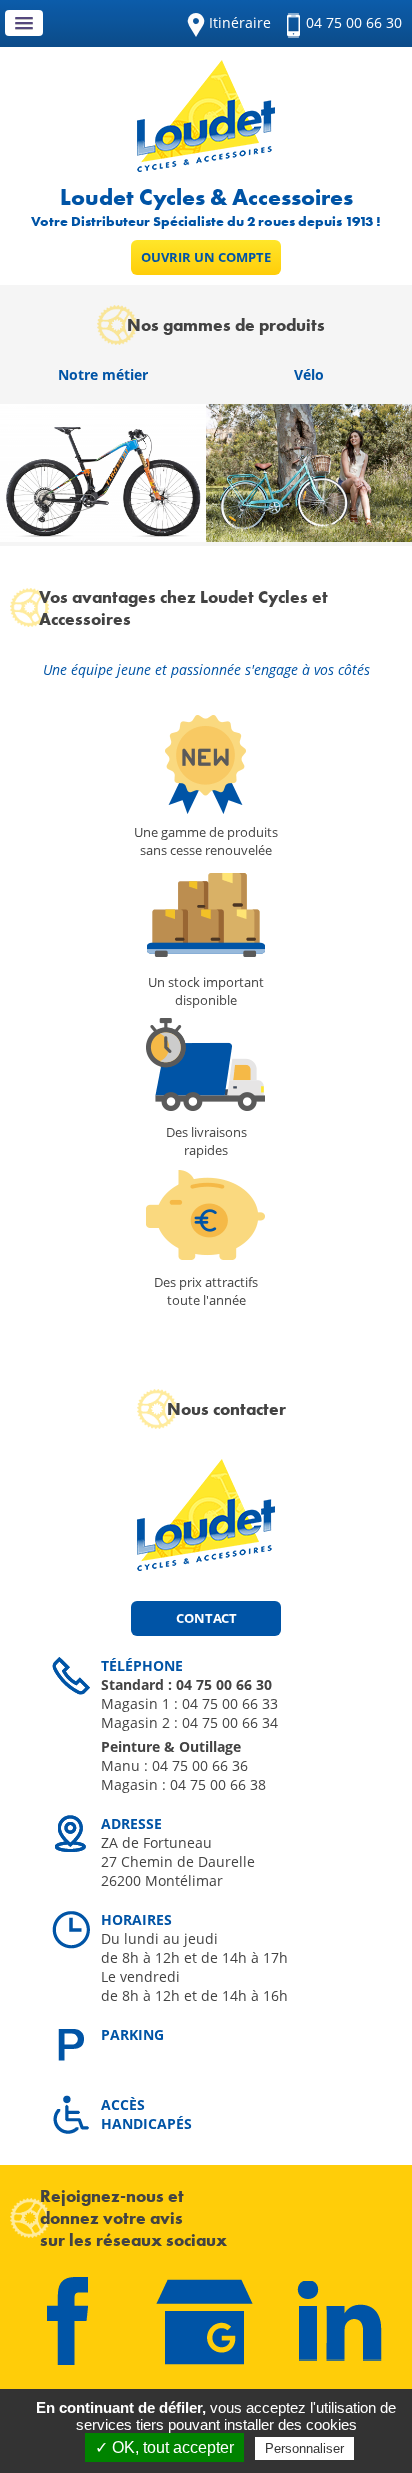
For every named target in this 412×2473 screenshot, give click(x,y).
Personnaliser (304, 2448)
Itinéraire (240, 22)
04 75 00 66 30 (354, 22)
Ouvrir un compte (206, 257)
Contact (206, 1618)
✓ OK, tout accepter (164, 2447)
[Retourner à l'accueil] (206, 166)
